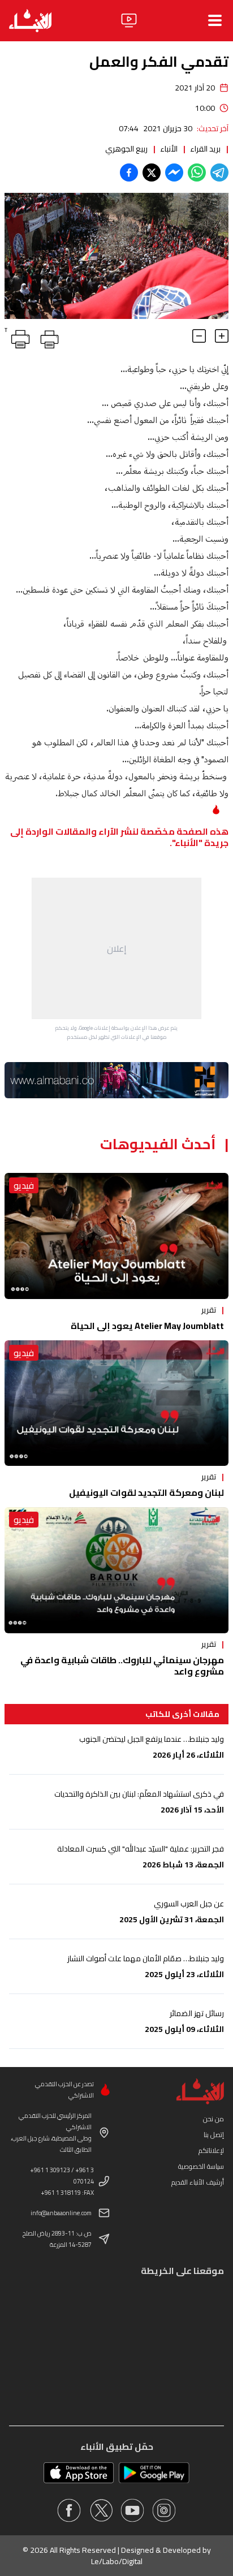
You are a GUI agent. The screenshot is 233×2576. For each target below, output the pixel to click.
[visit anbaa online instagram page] (164, 2510)
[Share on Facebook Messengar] (174, 172)
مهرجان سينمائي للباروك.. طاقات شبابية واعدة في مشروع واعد (122, 1665)
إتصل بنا (214, 2135)
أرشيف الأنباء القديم (198, 2182)
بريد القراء (205, 149)
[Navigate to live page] (129, 20)
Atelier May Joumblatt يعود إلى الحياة (147, 1326)
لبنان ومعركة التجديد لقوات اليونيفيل (146, 1492)
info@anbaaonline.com (61, 2213)
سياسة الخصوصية (201, 2166)
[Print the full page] (48, 337)
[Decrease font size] (199, 336)
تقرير (209, 1310)
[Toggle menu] (215, 20)
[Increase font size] (222, 336)
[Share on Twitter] (152, 172)
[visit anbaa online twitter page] (101, 2510)
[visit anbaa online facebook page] (69, 2510)
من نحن (213, 2119)
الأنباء (169, 149)
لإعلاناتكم (211, 2150)
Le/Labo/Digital (117, 2561)
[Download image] (15, 309)
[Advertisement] (116, 948)
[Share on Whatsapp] (197, 172)
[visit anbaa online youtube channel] (132, 2510)
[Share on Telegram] (219, 172)
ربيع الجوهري (126, 149)
